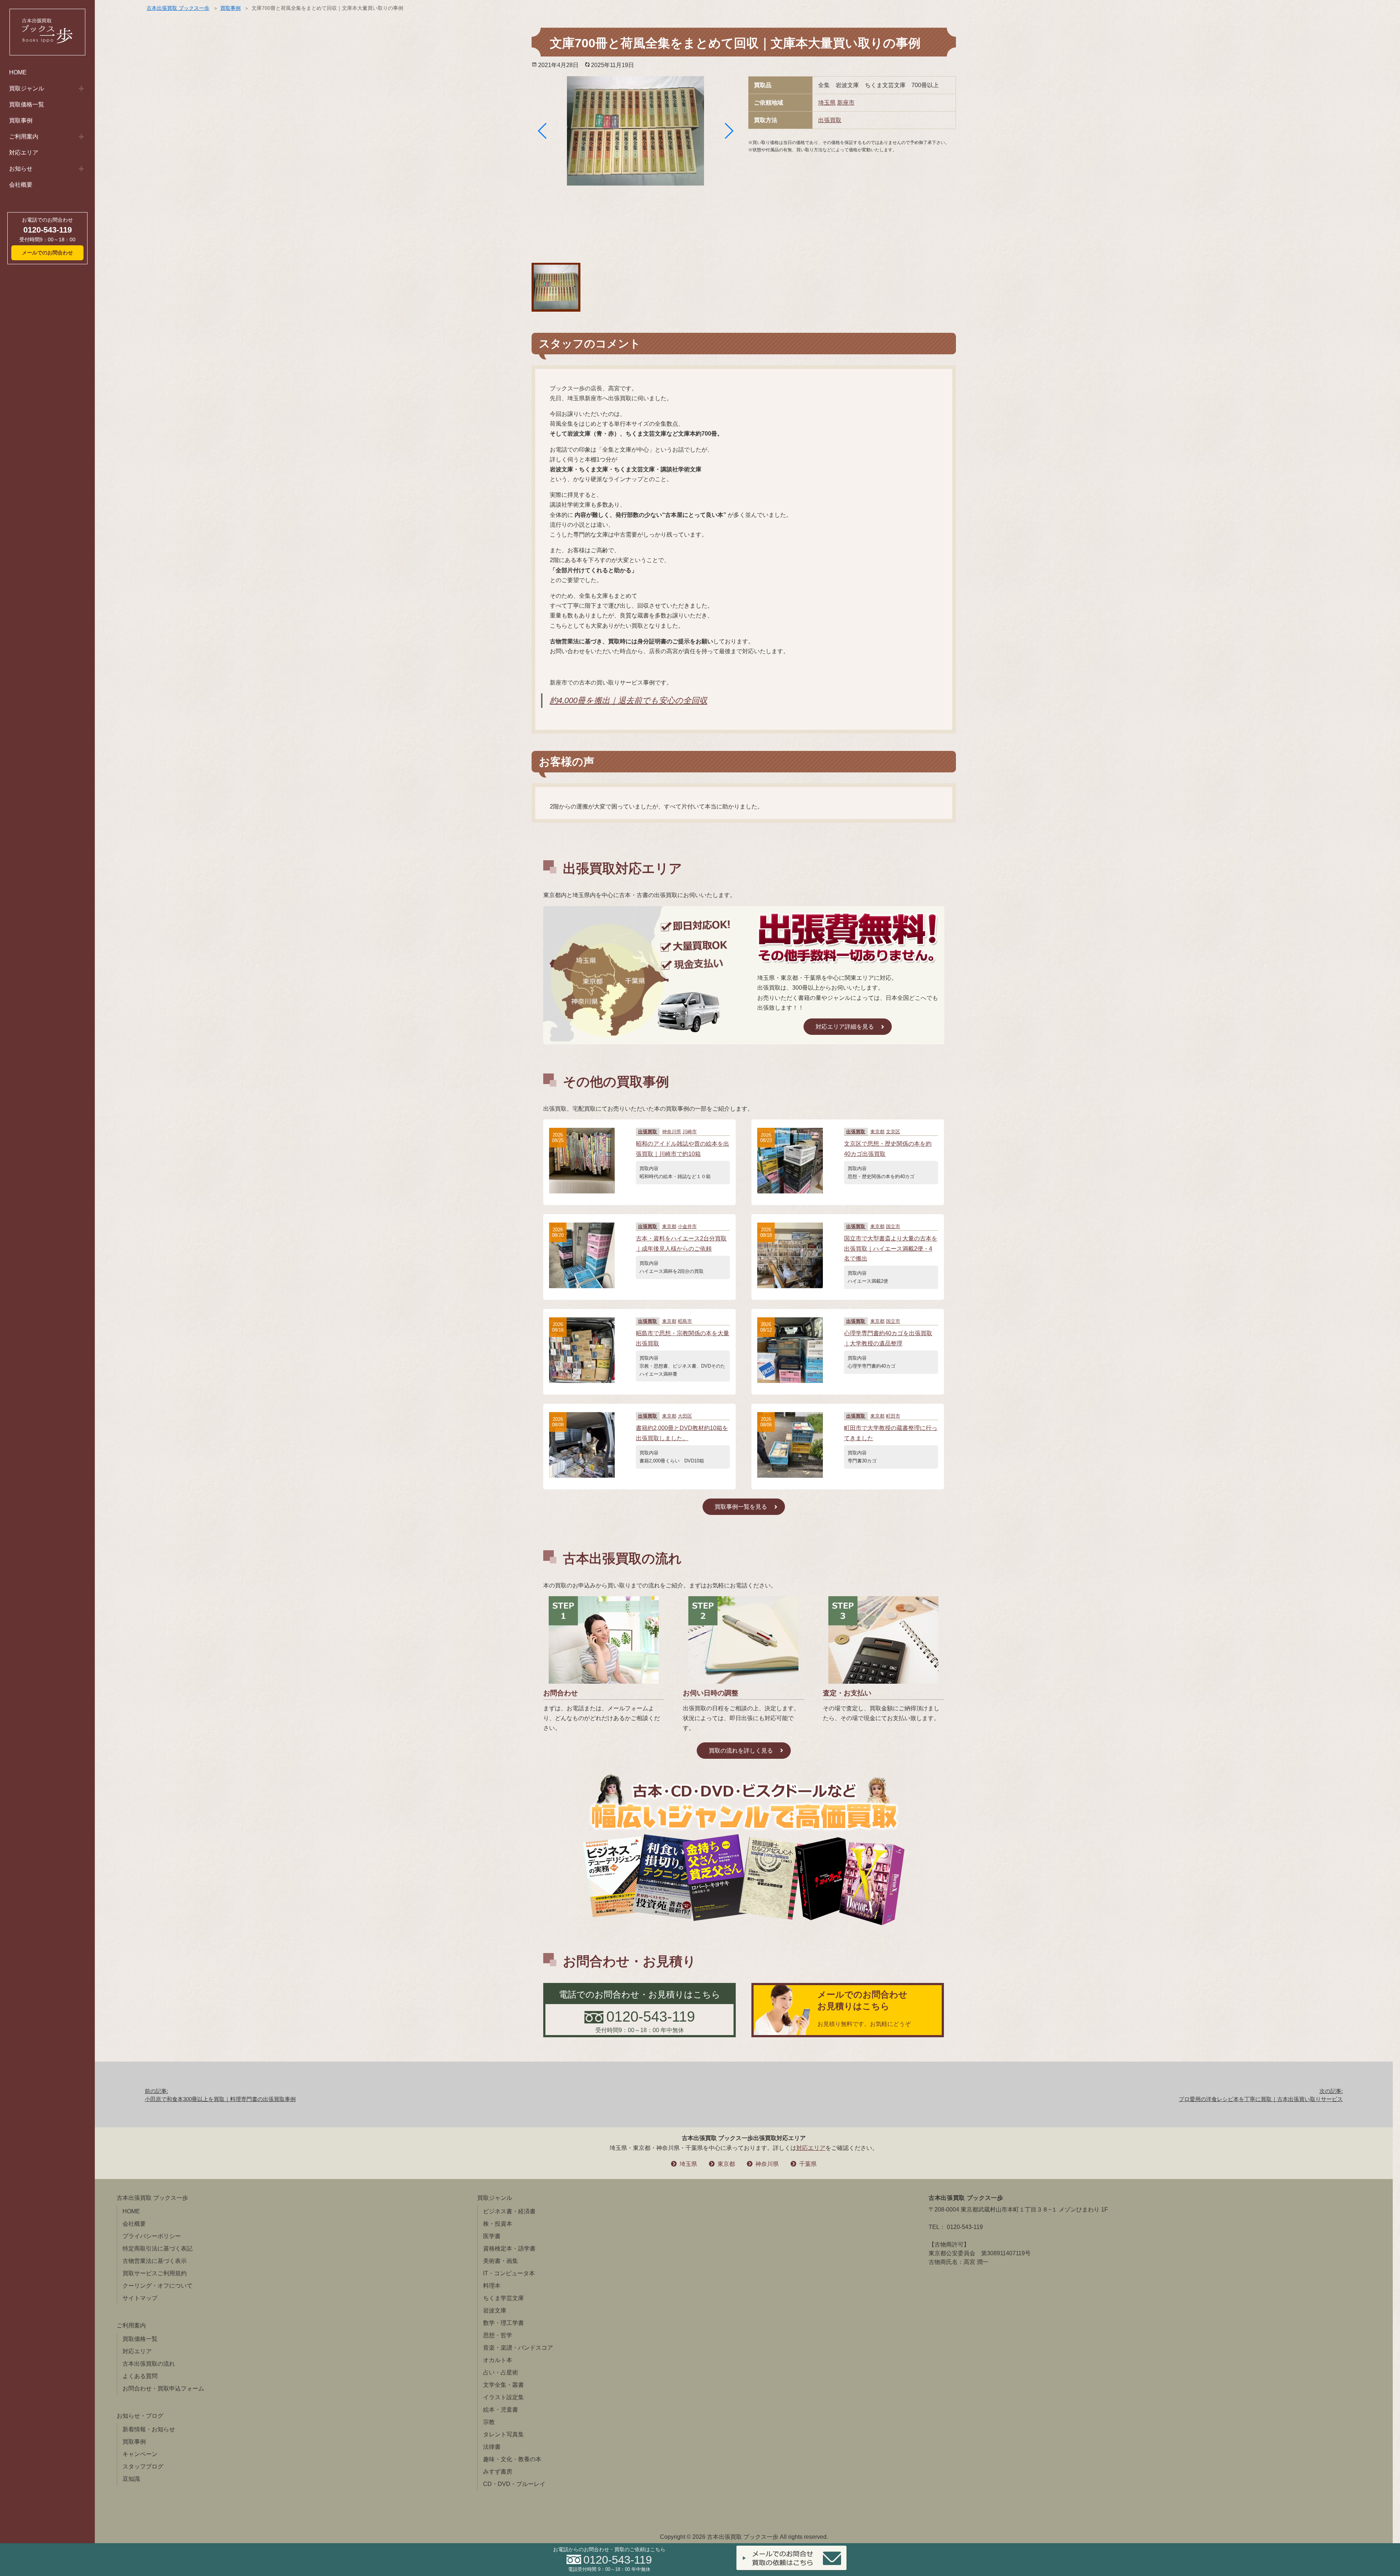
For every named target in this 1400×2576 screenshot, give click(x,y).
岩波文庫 (495, 2310)
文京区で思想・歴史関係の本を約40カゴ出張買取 (888, 1149)
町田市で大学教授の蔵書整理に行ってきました (891, 1433)
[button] (542, 131)
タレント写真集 (503, 2434)
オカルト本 (498, 2360)
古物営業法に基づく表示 (155, 2261)
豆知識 (131, 2479)
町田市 (893, 1416)
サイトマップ (140, 2298)
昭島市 (685, 1321)
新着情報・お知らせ (149, 2429)
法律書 (492, 2447)
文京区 (893, 1132)
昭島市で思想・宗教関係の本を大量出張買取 (682, 1338)
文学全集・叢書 (503, 2385)
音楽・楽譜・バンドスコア (518, 2348)
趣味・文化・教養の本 (512, 2459)
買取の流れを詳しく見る (741, 1751)
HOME (18, 72)
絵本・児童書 (501, 2410)
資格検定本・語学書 (509, 2248)
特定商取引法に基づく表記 (157, 2248)
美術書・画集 (501, 2261)
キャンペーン (140, 2454)
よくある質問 (140, 2376)
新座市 (846, 103)
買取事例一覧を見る (741, 1507)
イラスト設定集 (503, 2397)
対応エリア (24, 153)
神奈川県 (672, 1132)
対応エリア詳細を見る (845, 1027)
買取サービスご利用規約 (155, 2273)
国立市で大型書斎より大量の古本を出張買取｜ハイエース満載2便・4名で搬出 (891, 1248)
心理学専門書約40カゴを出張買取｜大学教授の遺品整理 (888, 1338)
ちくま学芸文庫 (503, 2298)
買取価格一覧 (27, 104)
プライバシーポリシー (152, 2236)
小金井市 (687, 1226)
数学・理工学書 (503, 2323)
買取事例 (21, 120)
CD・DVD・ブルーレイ (514, 2484)
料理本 (492, 2286)
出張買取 (830, 120)
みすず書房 (498, 2472)
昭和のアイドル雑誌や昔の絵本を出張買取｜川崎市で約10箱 (682, 1149)
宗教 (489, 2422)
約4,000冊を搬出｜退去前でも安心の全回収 (629, 700)
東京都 (877, 1132)
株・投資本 (498, 2224)
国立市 (893, 1226)
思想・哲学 (498, 2335)
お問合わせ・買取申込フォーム (163, 2388)
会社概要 (21, 185)
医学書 (492, 2236)
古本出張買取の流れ (149, 2364)
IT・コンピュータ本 (509, 2273)
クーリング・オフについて (157, 2286)
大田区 (685, 1416)
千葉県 (808, 2164)
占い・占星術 (501, 2372)
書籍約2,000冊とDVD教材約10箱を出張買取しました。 (682, 1433)
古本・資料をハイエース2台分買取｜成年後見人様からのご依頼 (681, 1243)
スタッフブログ (143, 2466)
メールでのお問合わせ (47, 253)
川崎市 (690, 1132)
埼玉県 (827, 103)
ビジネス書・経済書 (509, 2211)
